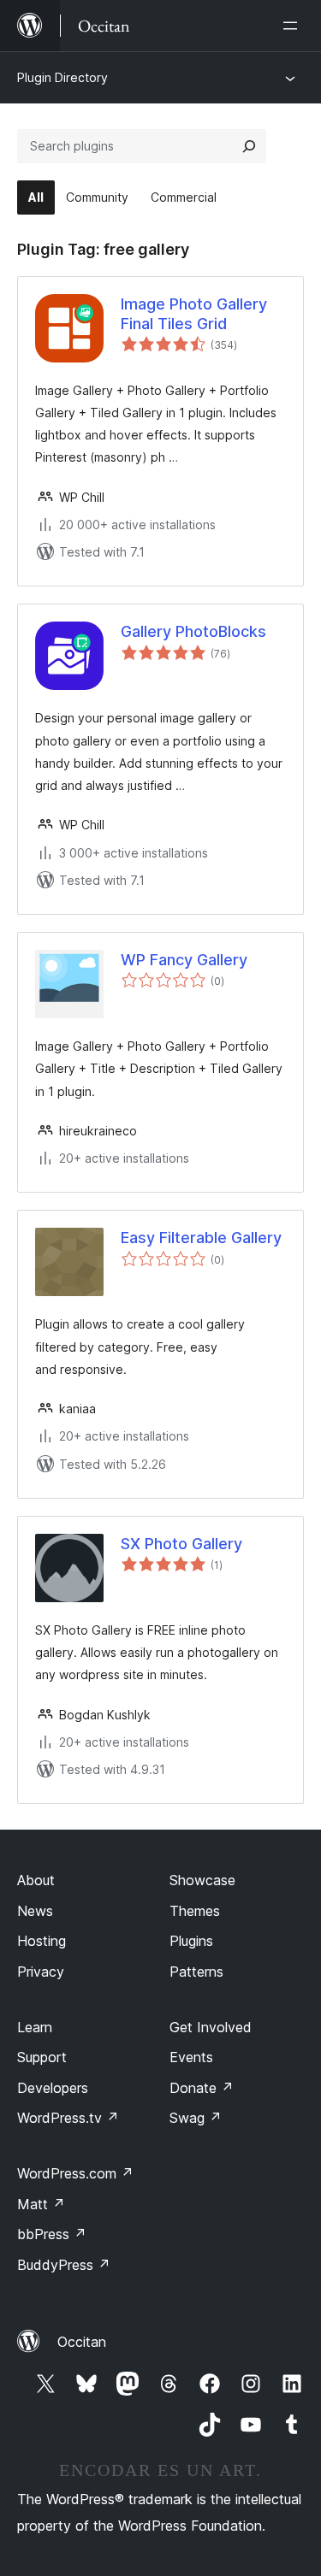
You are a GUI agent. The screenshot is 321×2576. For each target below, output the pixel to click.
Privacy (41, 1972)
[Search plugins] (249, 146)
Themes (195, 1911)
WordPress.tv (68, 2118)
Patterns (196, 1972)
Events (191, 2057)
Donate (202, 2088)
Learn (35, 2027)
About (36, 1880)
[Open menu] (294, 26)
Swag (196, 2118)
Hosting (42, 1941)
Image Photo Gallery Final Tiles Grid (194, 314)
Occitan (82, 2342)
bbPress (52, 2234)
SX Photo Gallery (181, 1544)
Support (42, 2057)
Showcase (202, 1880)
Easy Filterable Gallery (201, 1238)
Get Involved (211, 2027)
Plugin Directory (62, 77)
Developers (53, 2088)
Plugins (191, 1941)
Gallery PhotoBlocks (193, 631)
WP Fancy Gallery (184, 960)
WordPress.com (75, 2173)
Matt (41, 2204)
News (35, 1911)
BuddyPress (64, 2265)
